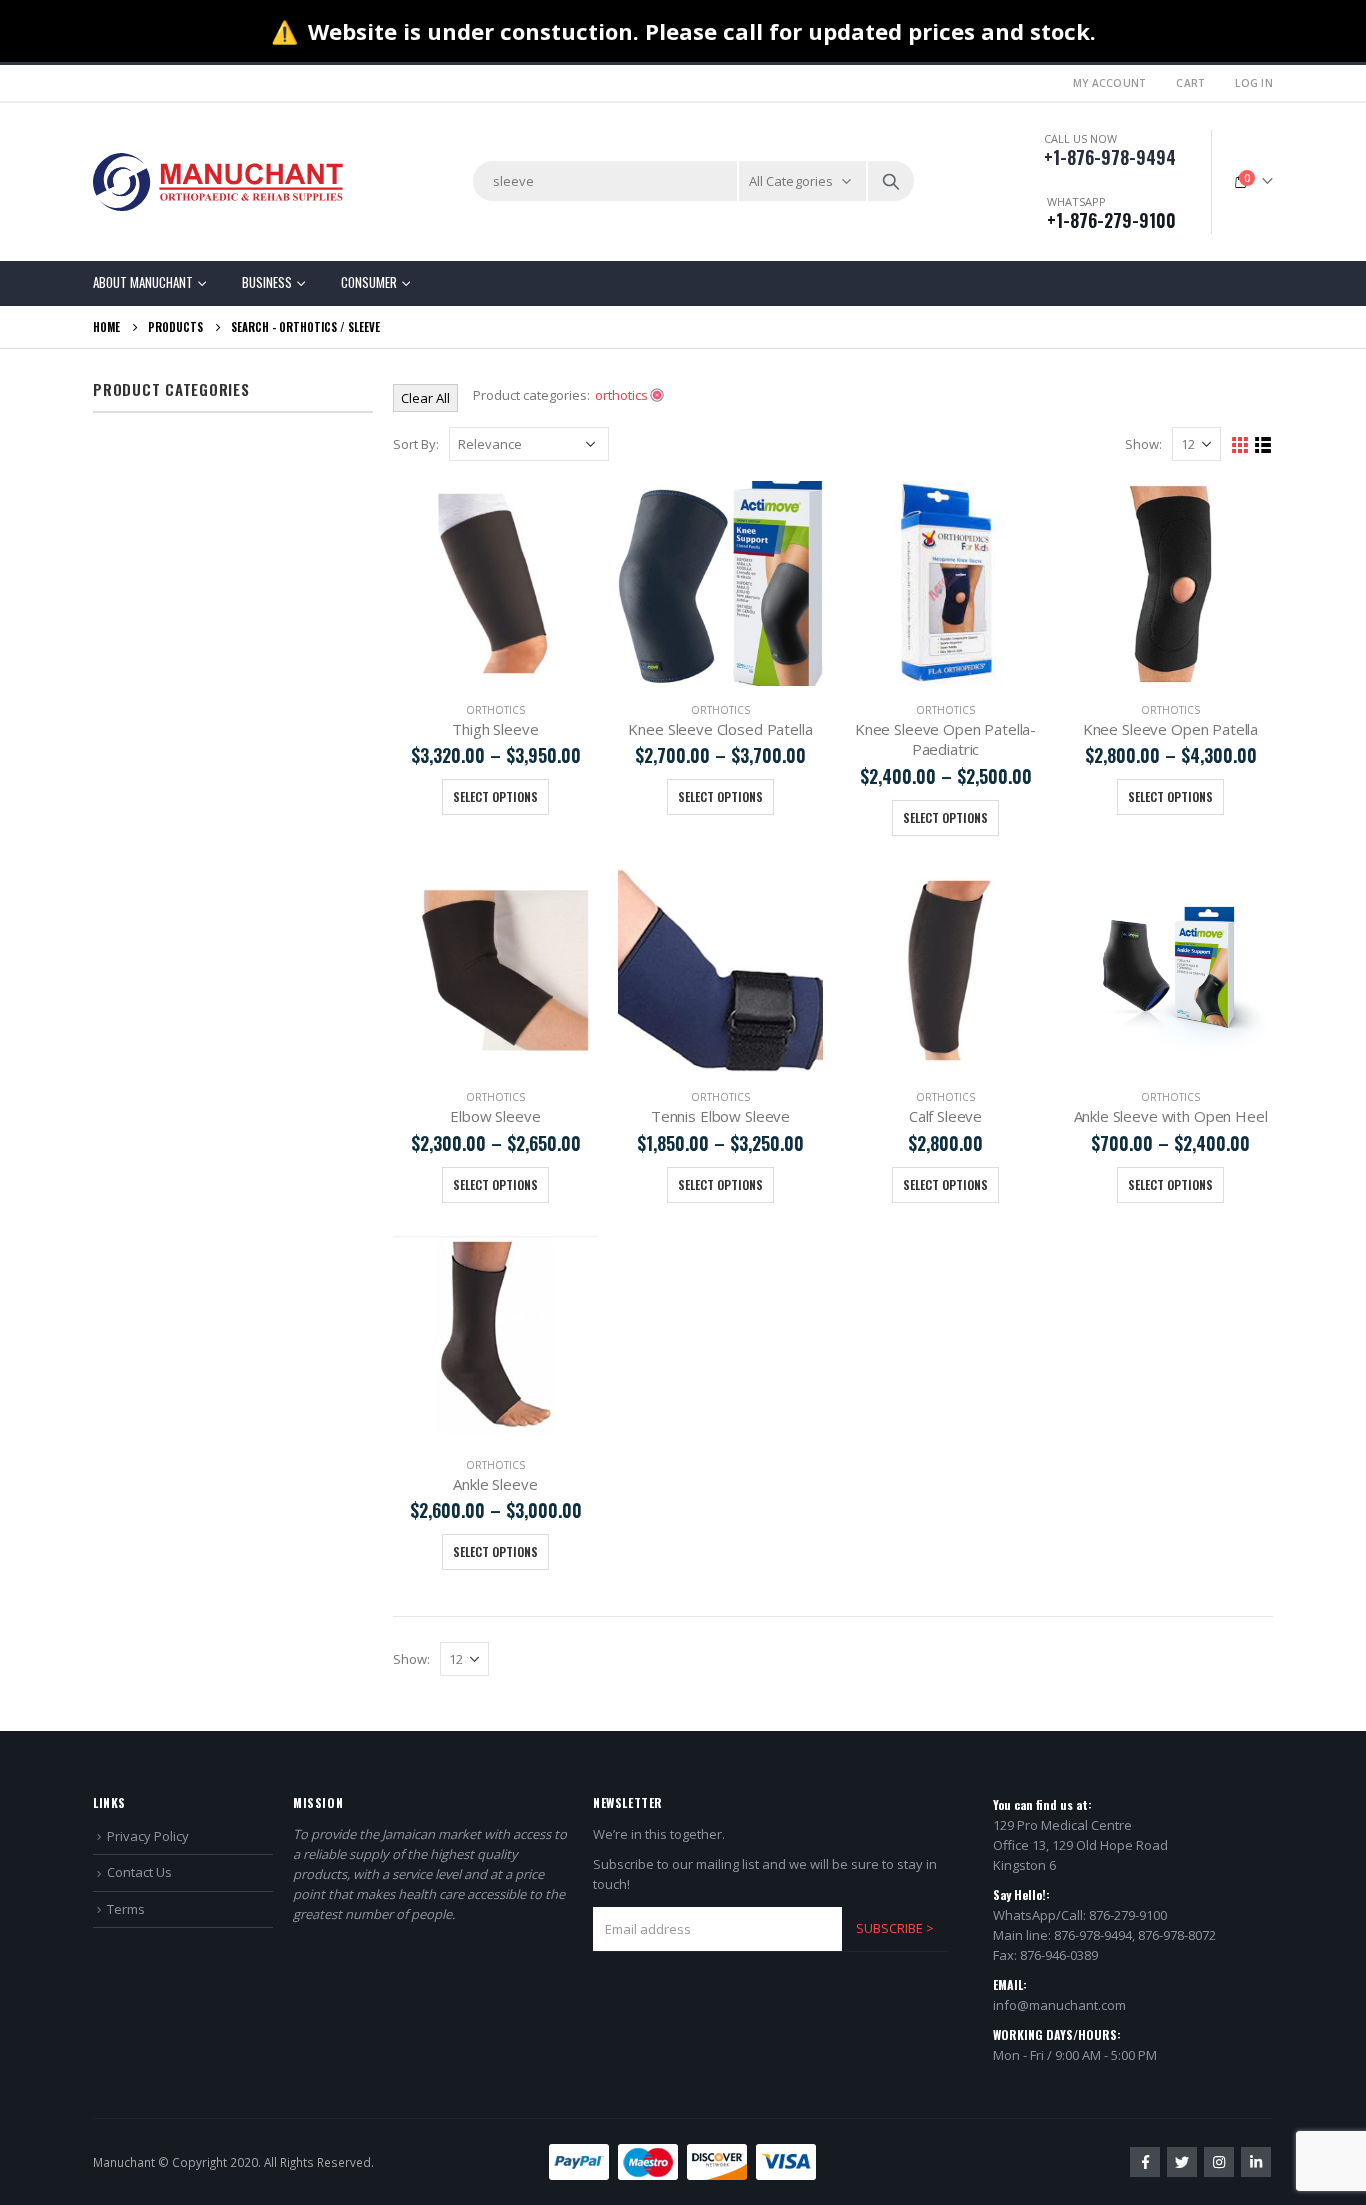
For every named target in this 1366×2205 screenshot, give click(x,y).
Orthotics (308, 327)
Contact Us (139, 1872)
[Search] (891, 181)
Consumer (369, 282)
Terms (126, 1909)
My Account (1110, 83)
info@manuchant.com (1059, 2005)
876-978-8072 (1177, 1935)
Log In (1254, 83)
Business (267, 282)
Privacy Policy (148, 1836)
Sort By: (416, 444)
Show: (1143, 444)
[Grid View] (1240, 445)
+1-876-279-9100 (1111, 220)
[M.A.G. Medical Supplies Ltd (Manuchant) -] (218, 182)
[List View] (1263, 445)
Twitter (1182, 2162)
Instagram (1219, 2162)
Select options (495, 796)
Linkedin (1256, 2162)
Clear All (425, 398)
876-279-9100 (1128, 1915)
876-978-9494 (1093, 1935)
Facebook (1145, 2162)
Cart (1190, 83)
